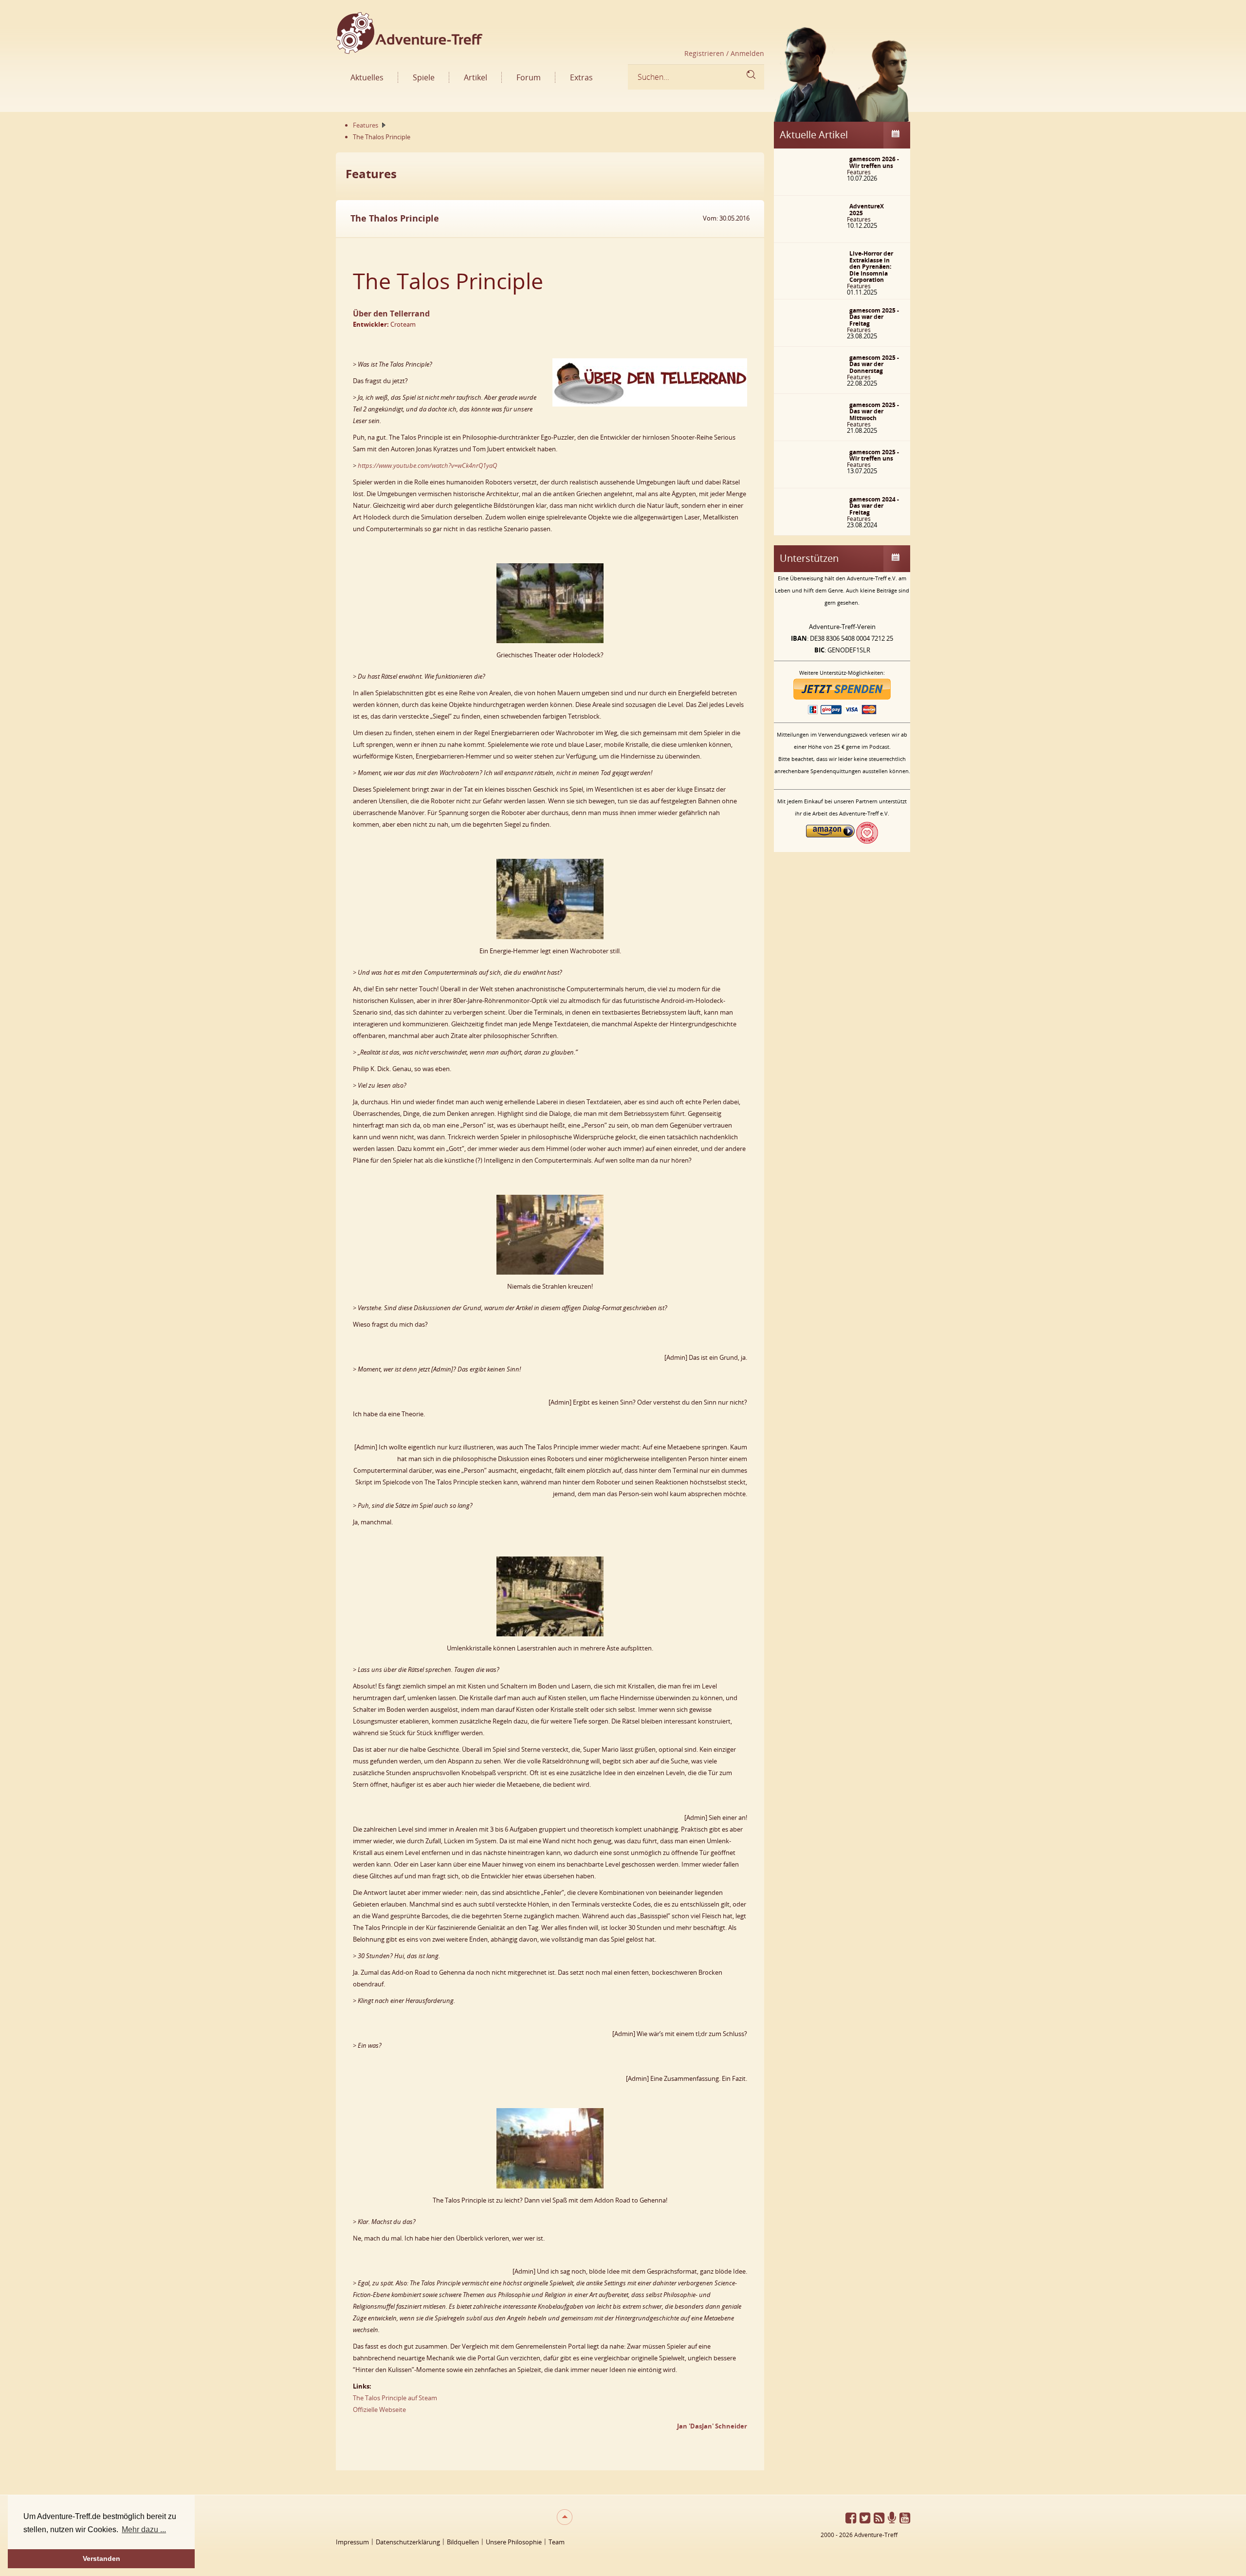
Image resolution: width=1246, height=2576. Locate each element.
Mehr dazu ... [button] (144, 2530)
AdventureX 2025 (867, 210)
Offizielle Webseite (379, 2409)
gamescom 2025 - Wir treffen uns (874, 455)
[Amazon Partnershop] (830, 841)
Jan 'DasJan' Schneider (712, 2426)
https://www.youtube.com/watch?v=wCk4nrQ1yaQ (427, 465)
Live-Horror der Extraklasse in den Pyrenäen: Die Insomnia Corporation (871, 267)
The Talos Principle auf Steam (395, 2398)
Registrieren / (706, 53)
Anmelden (746, 53)
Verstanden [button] (101, 2558)
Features (859, 172)
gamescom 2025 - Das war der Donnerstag (874, 364)
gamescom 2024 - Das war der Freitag (874, 506)
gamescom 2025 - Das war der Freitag (874, 317)
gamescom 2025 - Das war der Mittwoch (874, 411)
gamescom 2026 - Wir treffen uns (874, 162)
